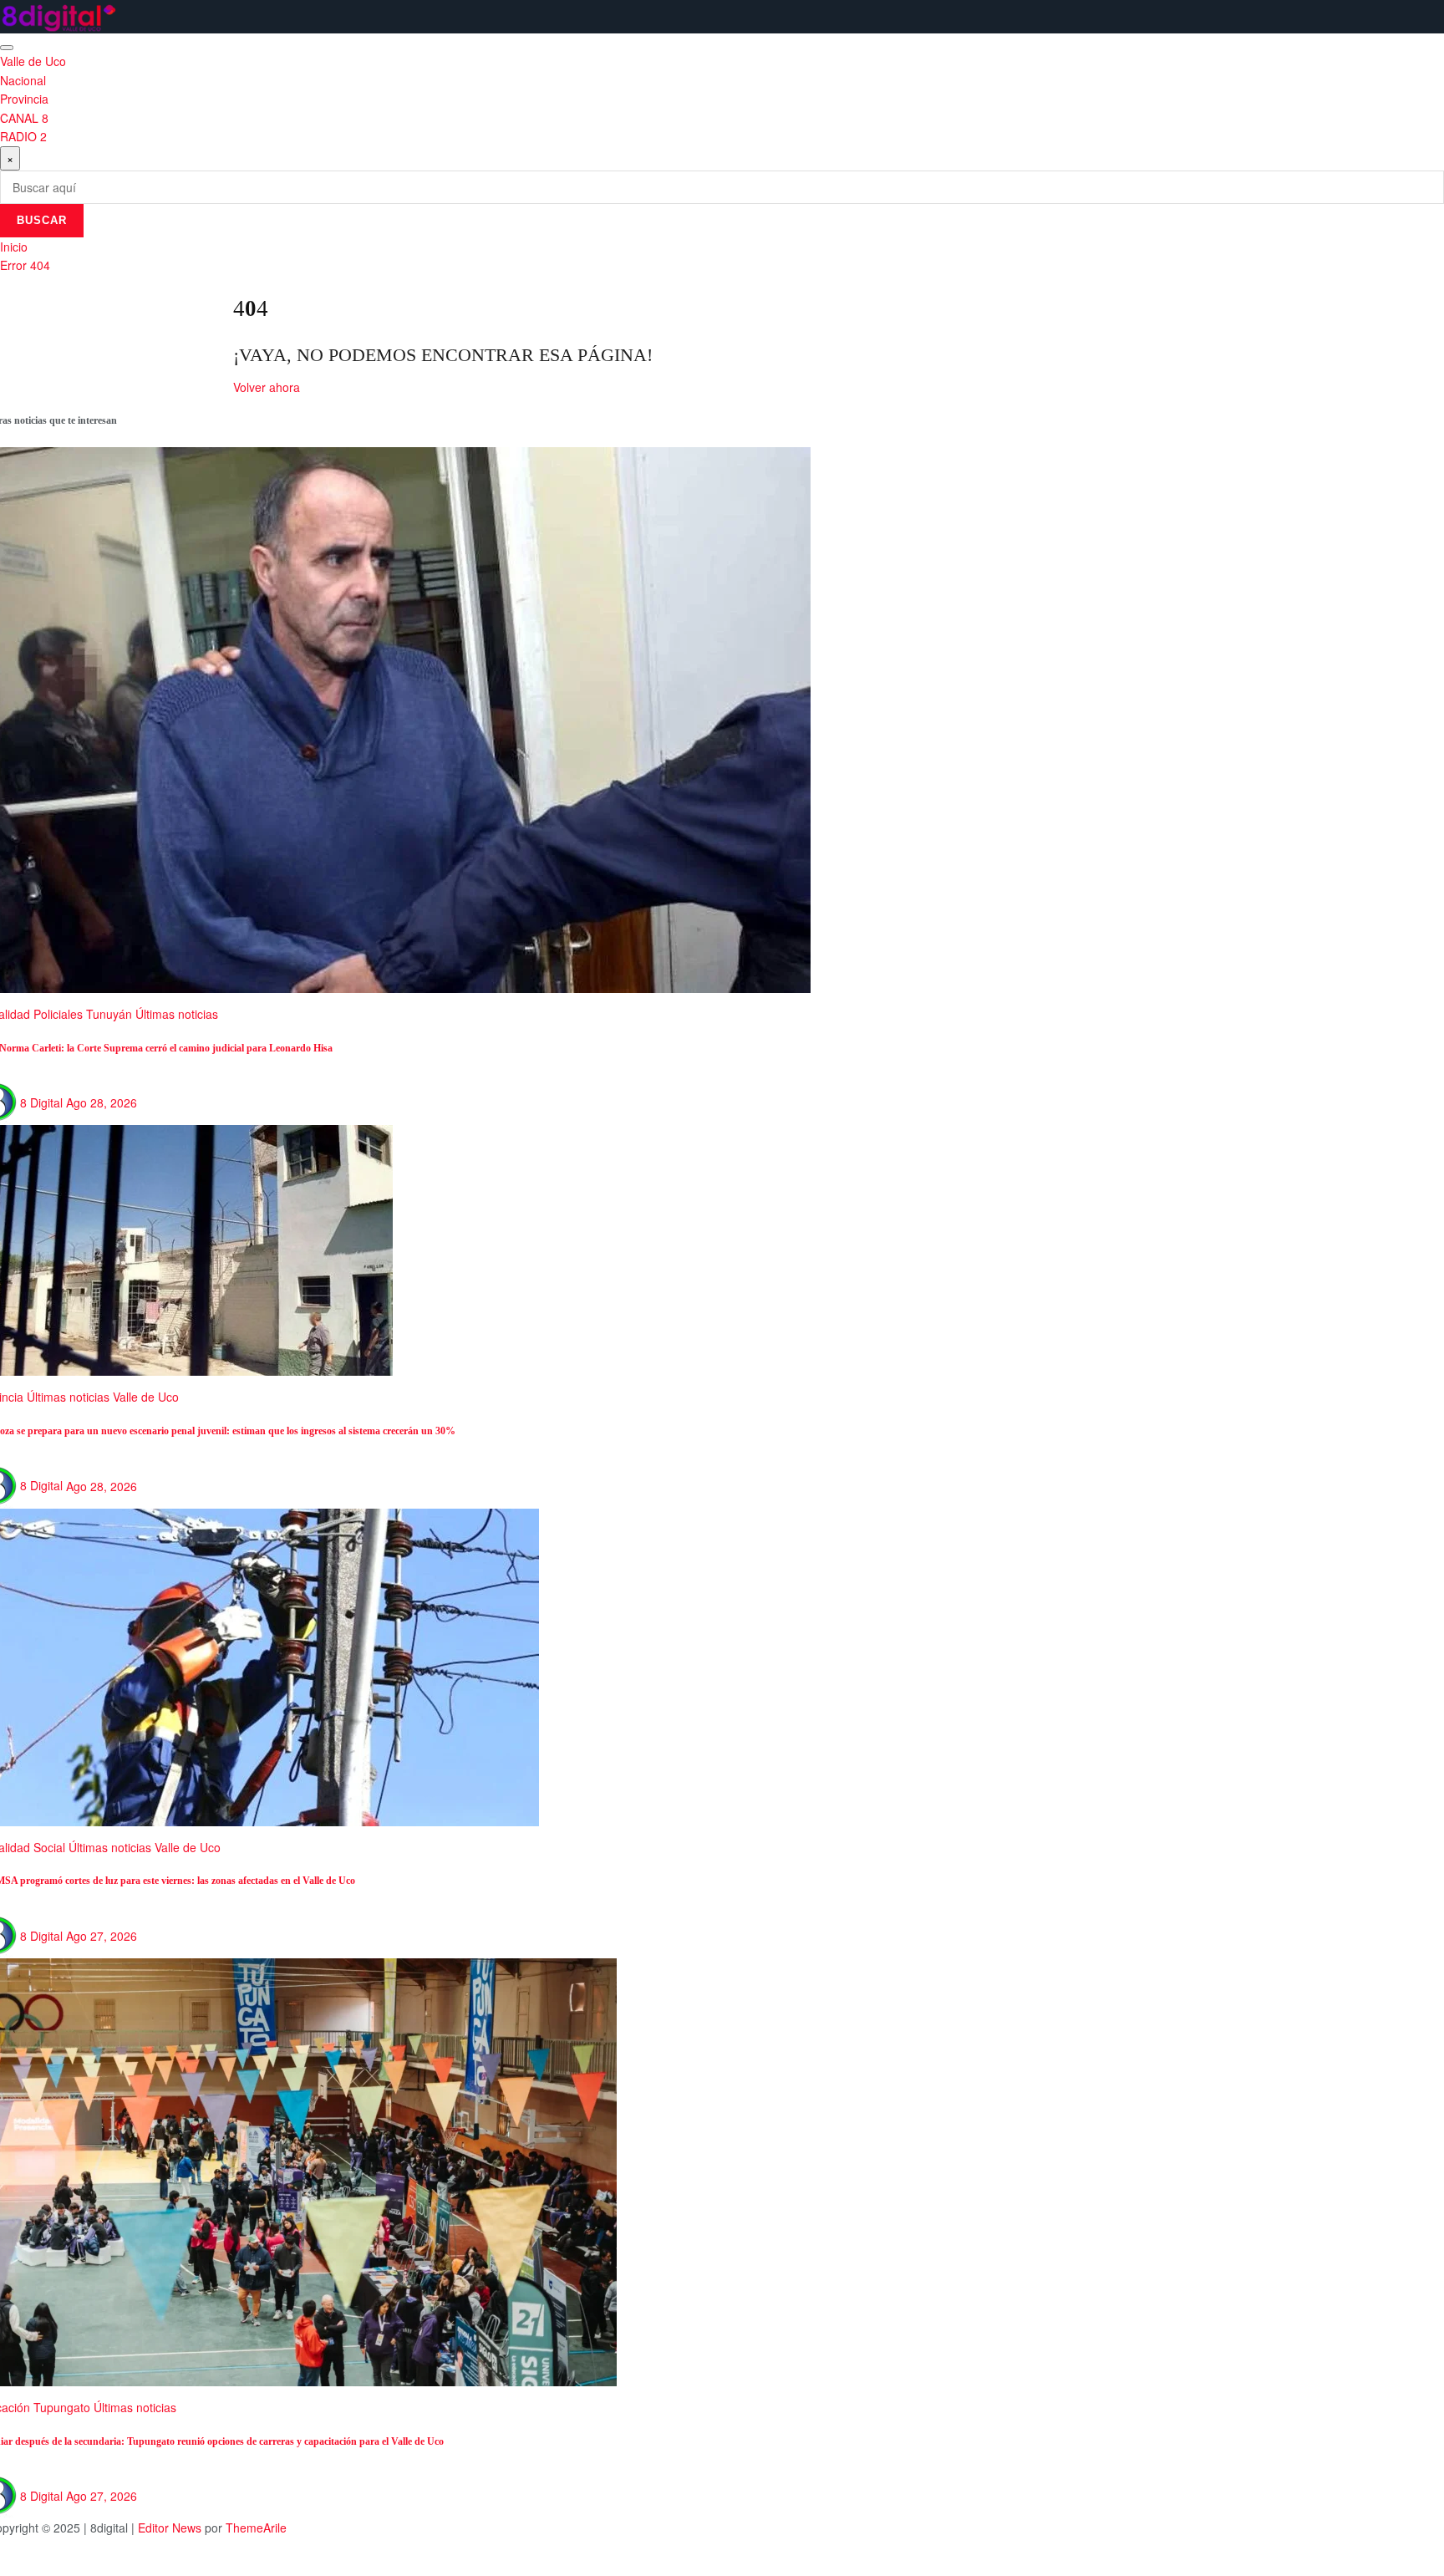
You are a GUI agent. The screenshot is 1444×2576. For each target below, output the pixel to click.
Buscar (42, 220)
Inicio (14, 247)
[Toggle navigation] (7, 48)
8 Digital (41, 1102)
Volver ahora (267, 387)
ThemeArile (256, 2528)
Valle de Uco (33, 61)
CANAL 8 (24, 118)
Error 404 (25, 265)
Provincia (24, 99)
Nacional (23, 80)
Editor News (170, 2528)
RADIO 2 (23, 136)
